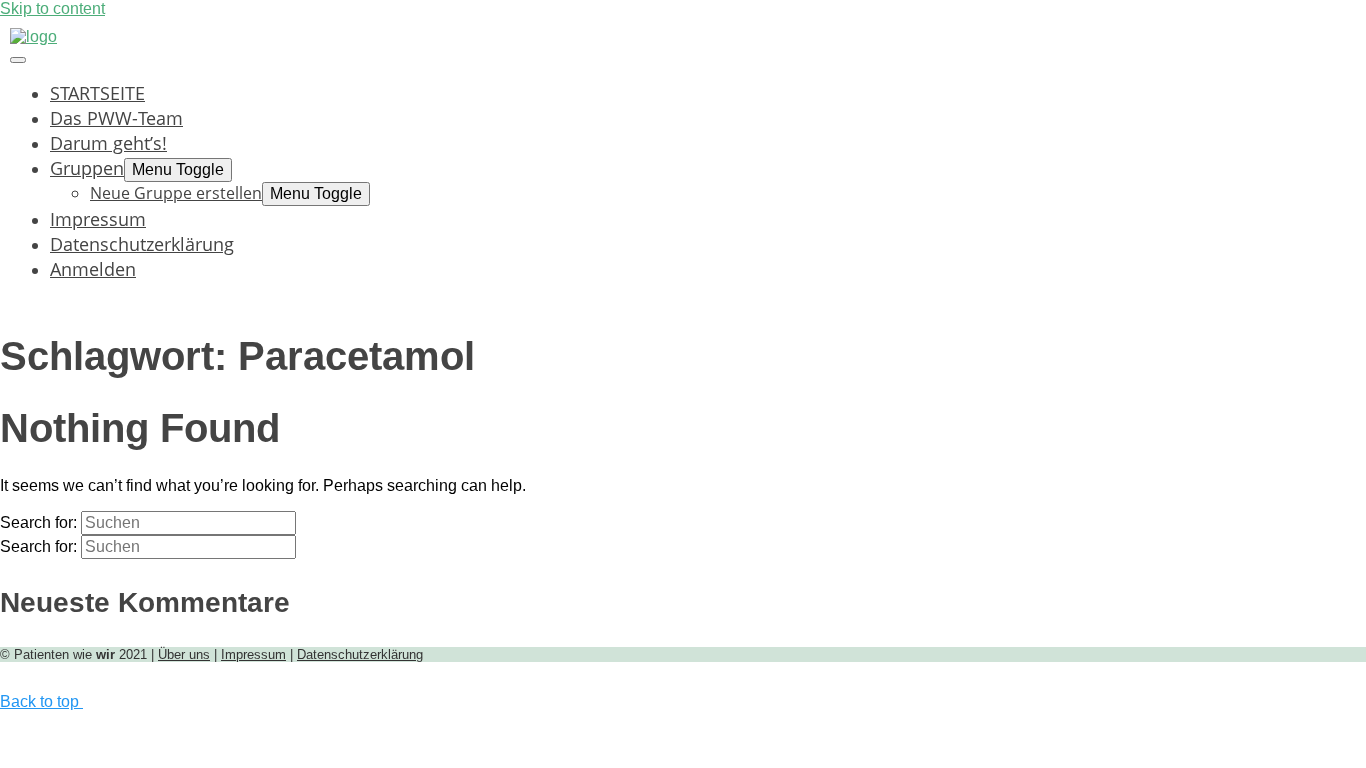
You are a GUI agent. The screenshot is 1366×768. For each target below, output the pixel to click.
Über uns (184, 654)
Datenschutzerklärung (142, 243)
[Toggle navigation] (18, 60)
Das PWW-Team (116, 117)
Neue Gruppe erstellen (176, 193)
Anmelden (93, 268)
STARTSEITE (97, 92)
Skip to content (52, 8)
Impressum (98, 218)
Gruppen (87, 167)
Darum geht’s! (108, 142)
